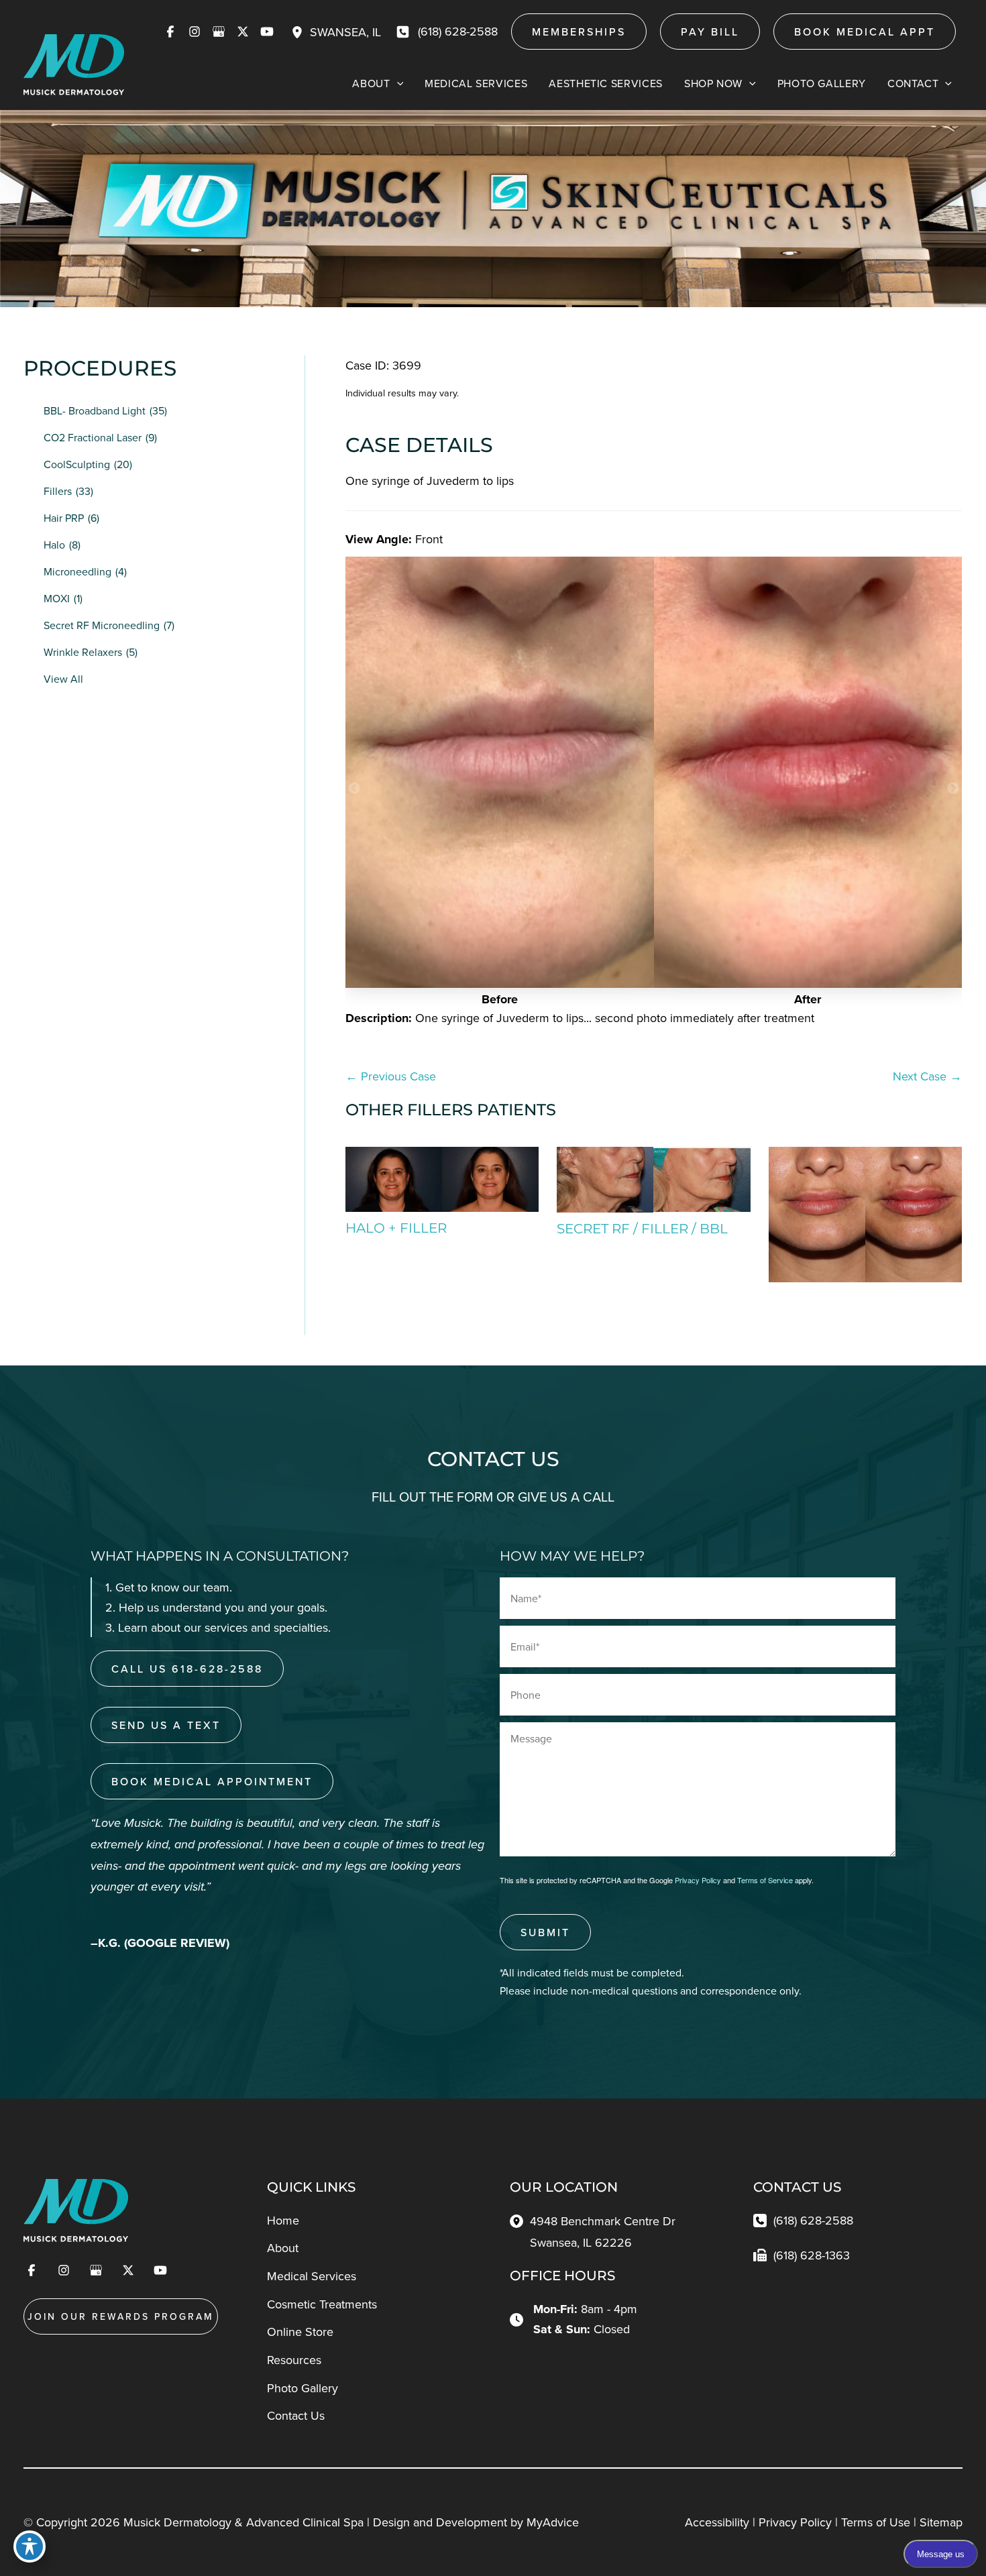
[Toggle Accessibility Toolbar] (30, 2546)
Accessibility (717, 2522)
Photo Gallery (303, 2388)
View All (63, 679)
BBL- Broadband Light (95, 410)
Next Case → (927, 1076)
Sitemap (941, 2522)
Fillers (58, 491)
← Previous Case (391, 1076)
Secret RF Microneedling (102, 625)
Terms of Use (876, 2522)
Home (283, 2220)
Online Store (300, 2332)
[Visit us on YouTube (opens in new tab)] (267, 32)
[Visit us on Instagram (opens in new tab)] (195, 32)
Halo (54, 545)
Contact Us (296, 2415)
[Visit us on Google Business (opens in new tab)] (219, 32)
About (283, 2248)
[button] (579, 32)
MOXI (57, 598)
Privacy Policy (698, 1880)
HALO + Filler (396, 1228)
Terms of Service (765, 1880)
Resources (294, 2360)
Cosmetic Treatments (322, 2304)
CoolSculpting (77, 464)
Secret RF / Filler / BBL (642, 1229)
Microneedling (77, 571)
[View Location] (300, 32)
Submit (545, 1932)
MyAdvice (553, 2522)
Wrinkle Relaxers (83, 652)
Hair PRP (64, 518)
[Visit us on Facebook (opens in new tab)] (170, 32)
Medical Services (312, 2276)
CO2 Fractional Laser (93, 437)
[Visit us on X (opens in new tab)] (243, 32)
